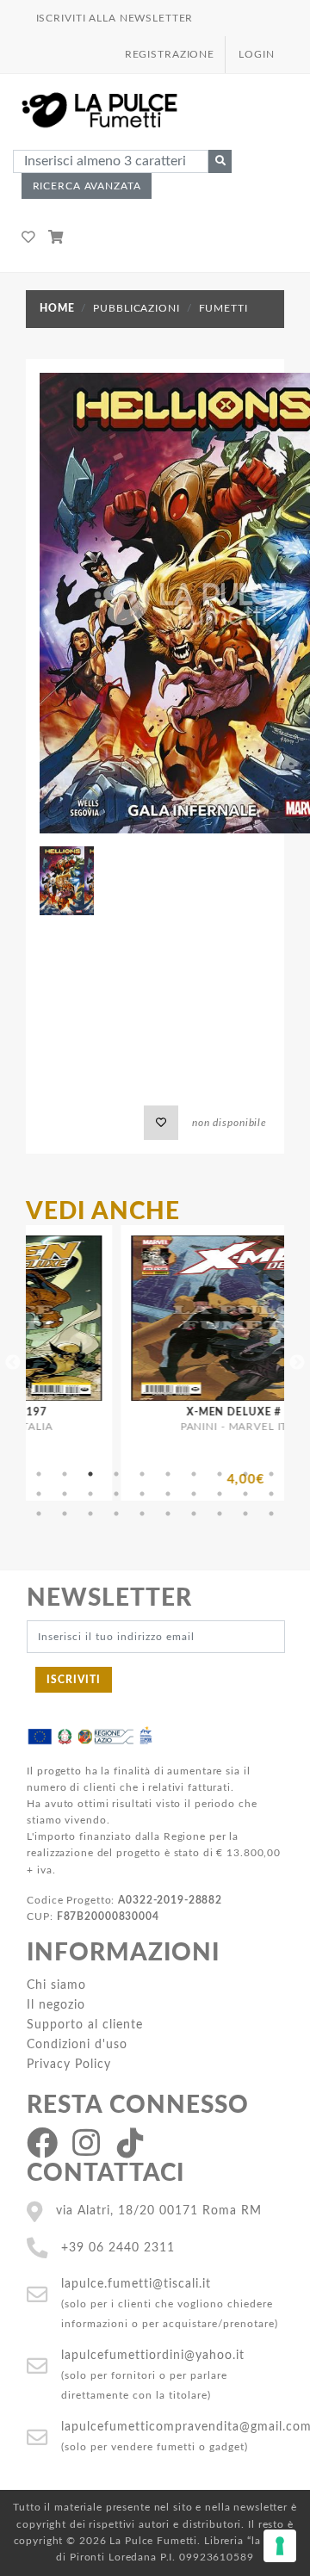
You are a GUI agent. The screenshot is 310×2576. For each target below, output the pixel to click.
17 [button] (194, 1494)
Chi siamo (56, 1985)
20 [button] (271, 1494)
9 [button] (245, 1474)
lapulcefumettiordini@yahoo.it (153, 2355)
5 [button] (142, 1474)
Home (57, 308)
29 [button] (245, 1514)
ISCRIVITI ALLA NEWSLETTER (115, 18)
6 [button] (168, 1474)
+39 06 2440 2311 (118, 2248)
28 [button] (220, 1514)
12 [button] (65, 1494)
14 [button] (116, 1494)
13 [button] (90, 1494)
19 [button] (245, 1494)
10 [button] (271, 1474)
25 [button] (142, 1514)
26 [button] (168, 1514)
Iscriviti (74, 1680)
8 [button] (220, 1474)
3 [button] (90, 1474)
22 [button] (65, 1514)
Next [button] (297, 1363)
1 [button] (39, 1474)
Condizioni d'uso (77, 2044)
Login (256, 54)
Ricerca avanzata (87, 186)
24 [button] (116, 1514)
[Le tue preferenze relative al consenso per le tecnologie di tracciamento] (280, 2546)
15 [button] (142, 1494)
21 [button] (39, 1514)
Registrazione (170, 54)
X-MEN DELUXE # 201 (203, 1412)
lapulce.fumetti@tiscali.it (136, 2284)
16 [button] (168, 1494)
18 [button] (220, 1494)
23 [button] (90, 1514)
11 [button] (39, 1494)
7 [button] (194, 1474)
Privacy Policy (69, 2064)
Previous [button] (13, 1363)
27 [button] (194, 1514)
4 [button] (116, 1474)
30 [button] (271, 1514)
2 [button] (65, 1474)
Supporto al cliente (85, 2025)
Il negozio (56, 2005)
